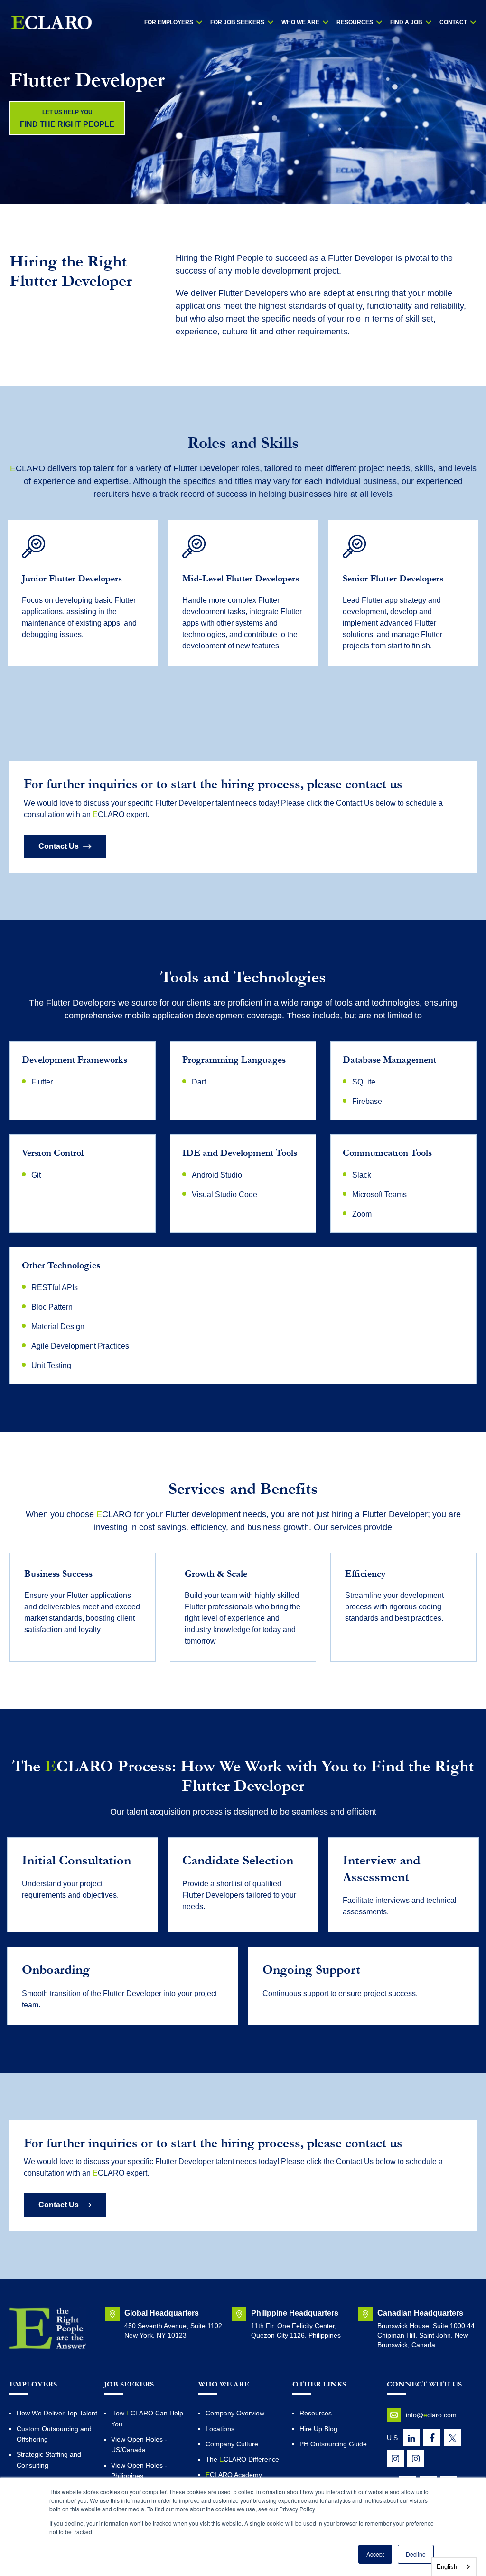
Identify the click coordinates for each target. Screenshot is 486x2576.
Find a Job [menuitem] (406, 22)
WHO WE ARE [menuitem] (300, 22)
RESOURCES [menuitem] (355, 22)
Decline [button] (416, 2554)
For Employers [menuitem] (169, 22)
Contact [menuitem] (453, 22)
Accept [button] (375, 2554)
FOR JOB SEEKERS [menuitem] (237, 22)
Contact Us (59, 846)
